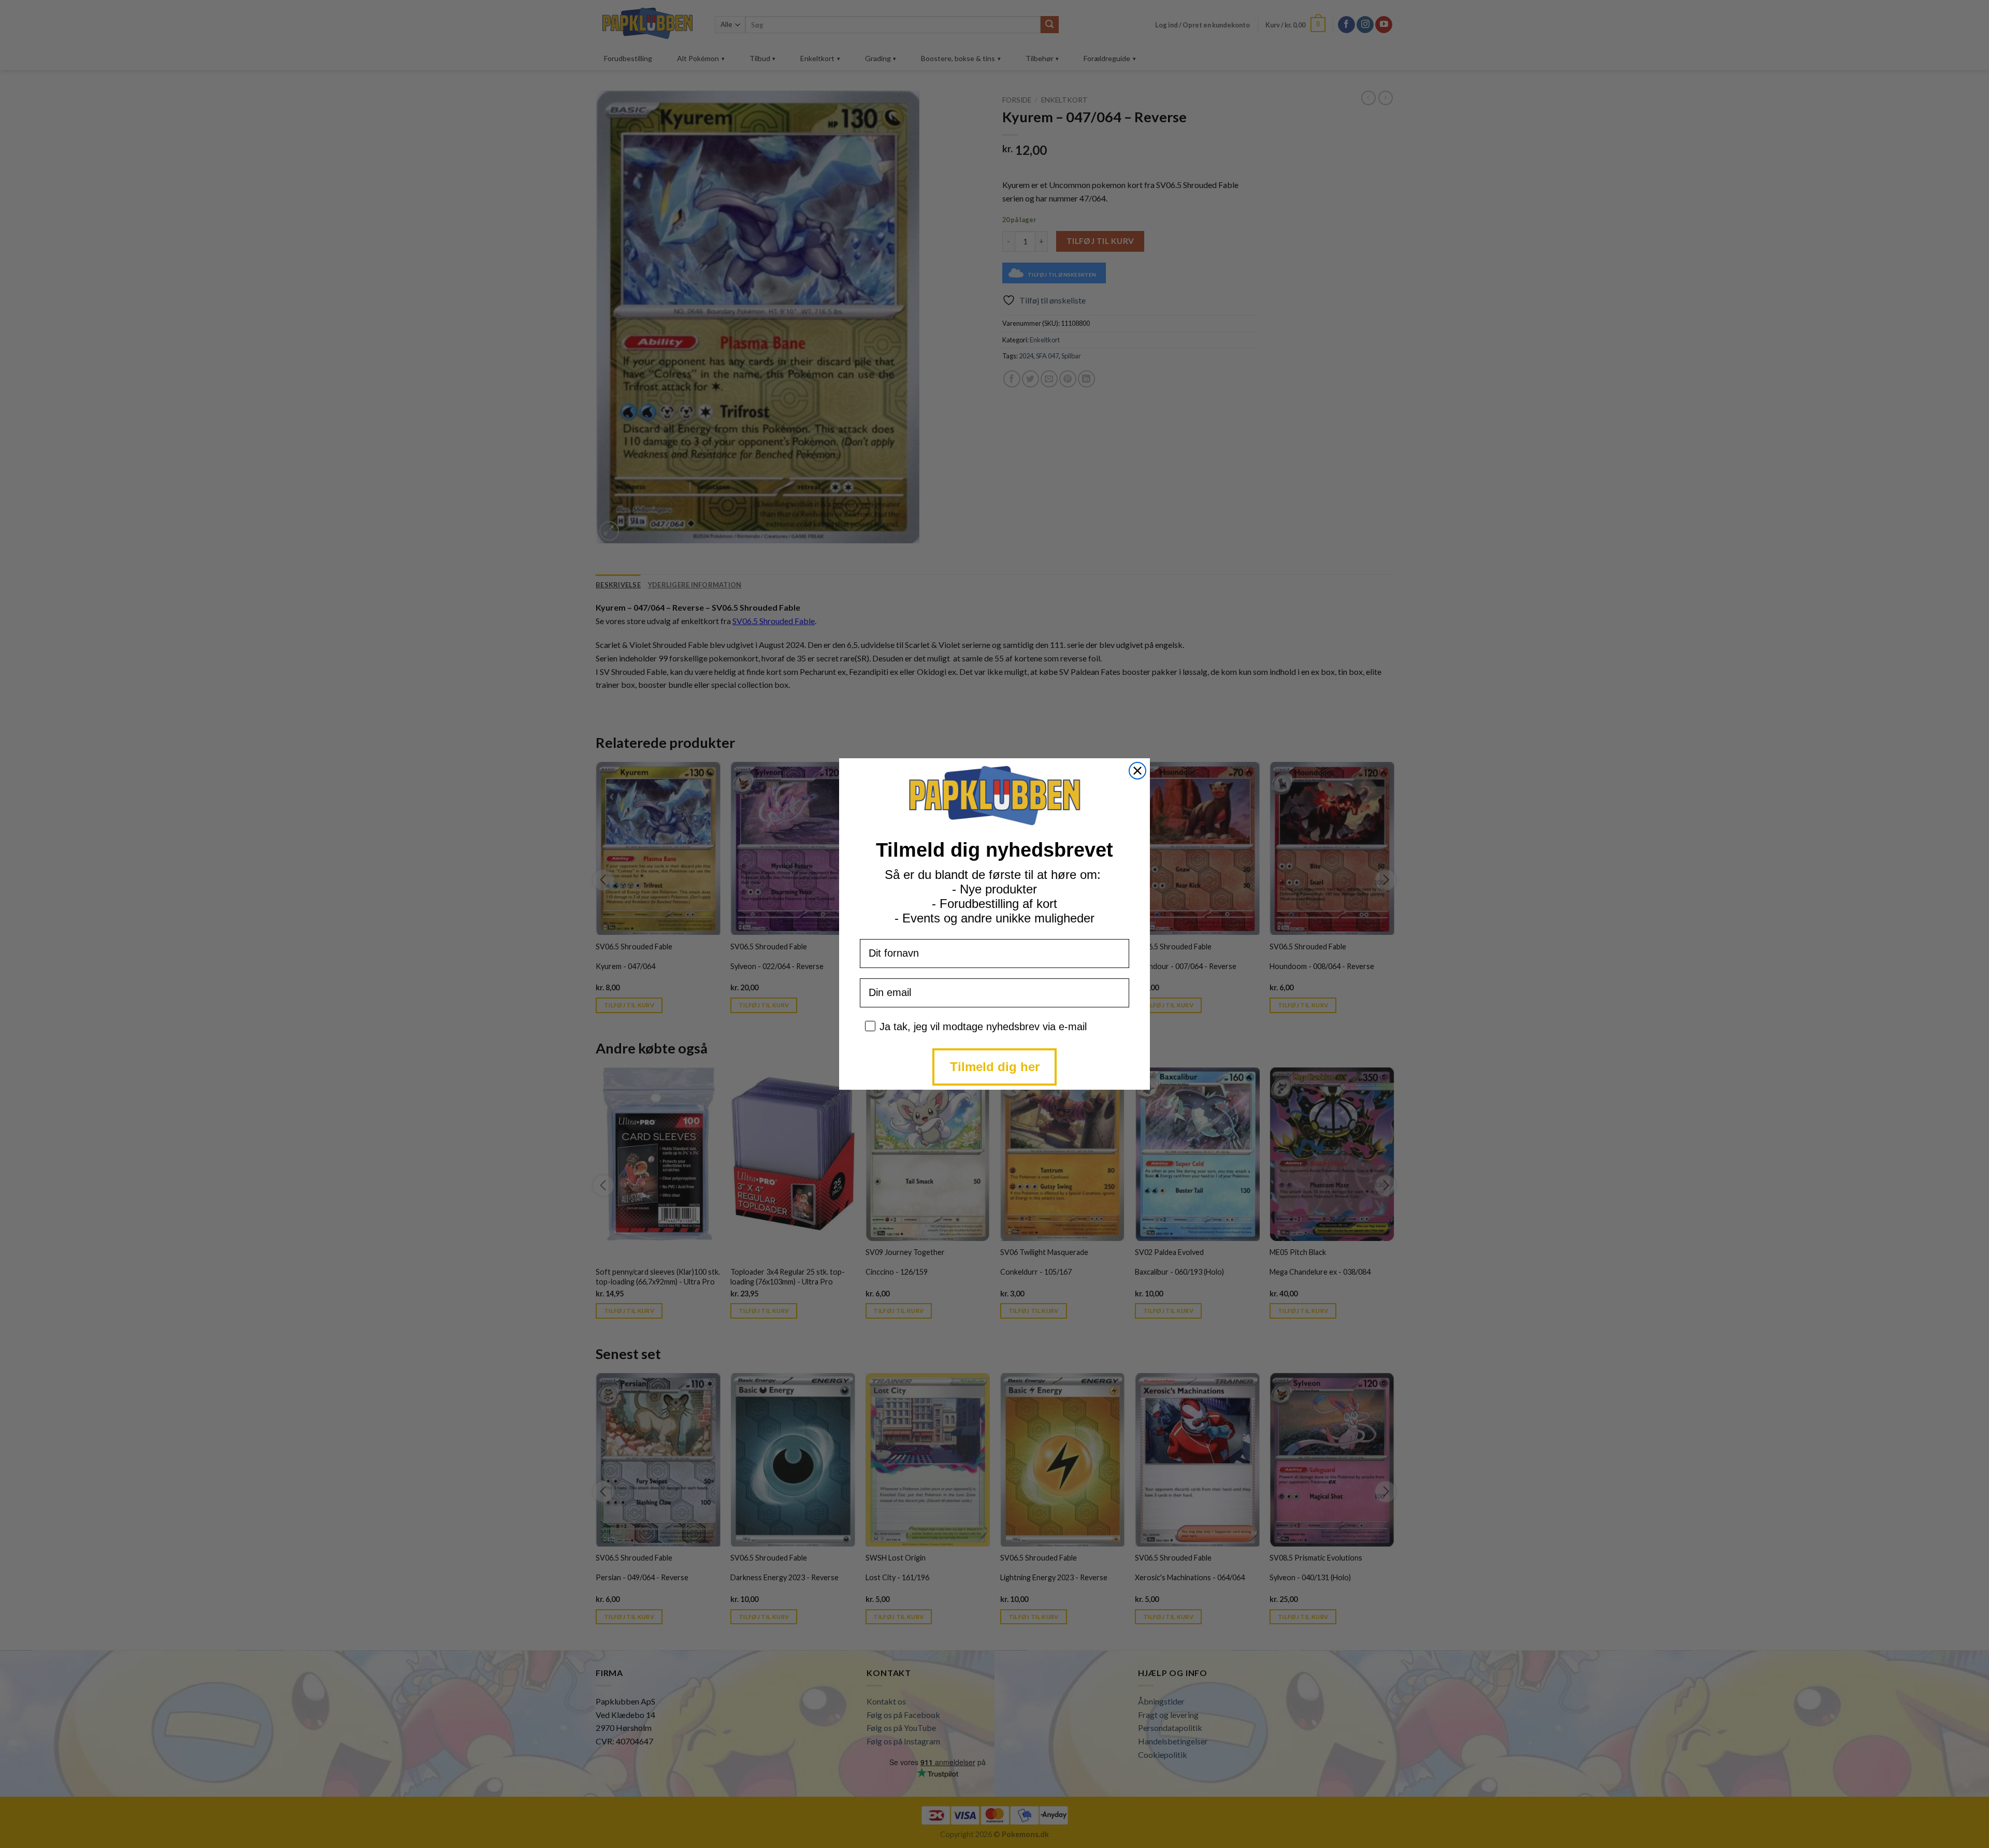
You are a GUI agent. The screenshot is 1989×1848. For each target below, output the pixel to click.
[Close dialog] (1137, 771)
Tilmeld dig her (995, 1067)
